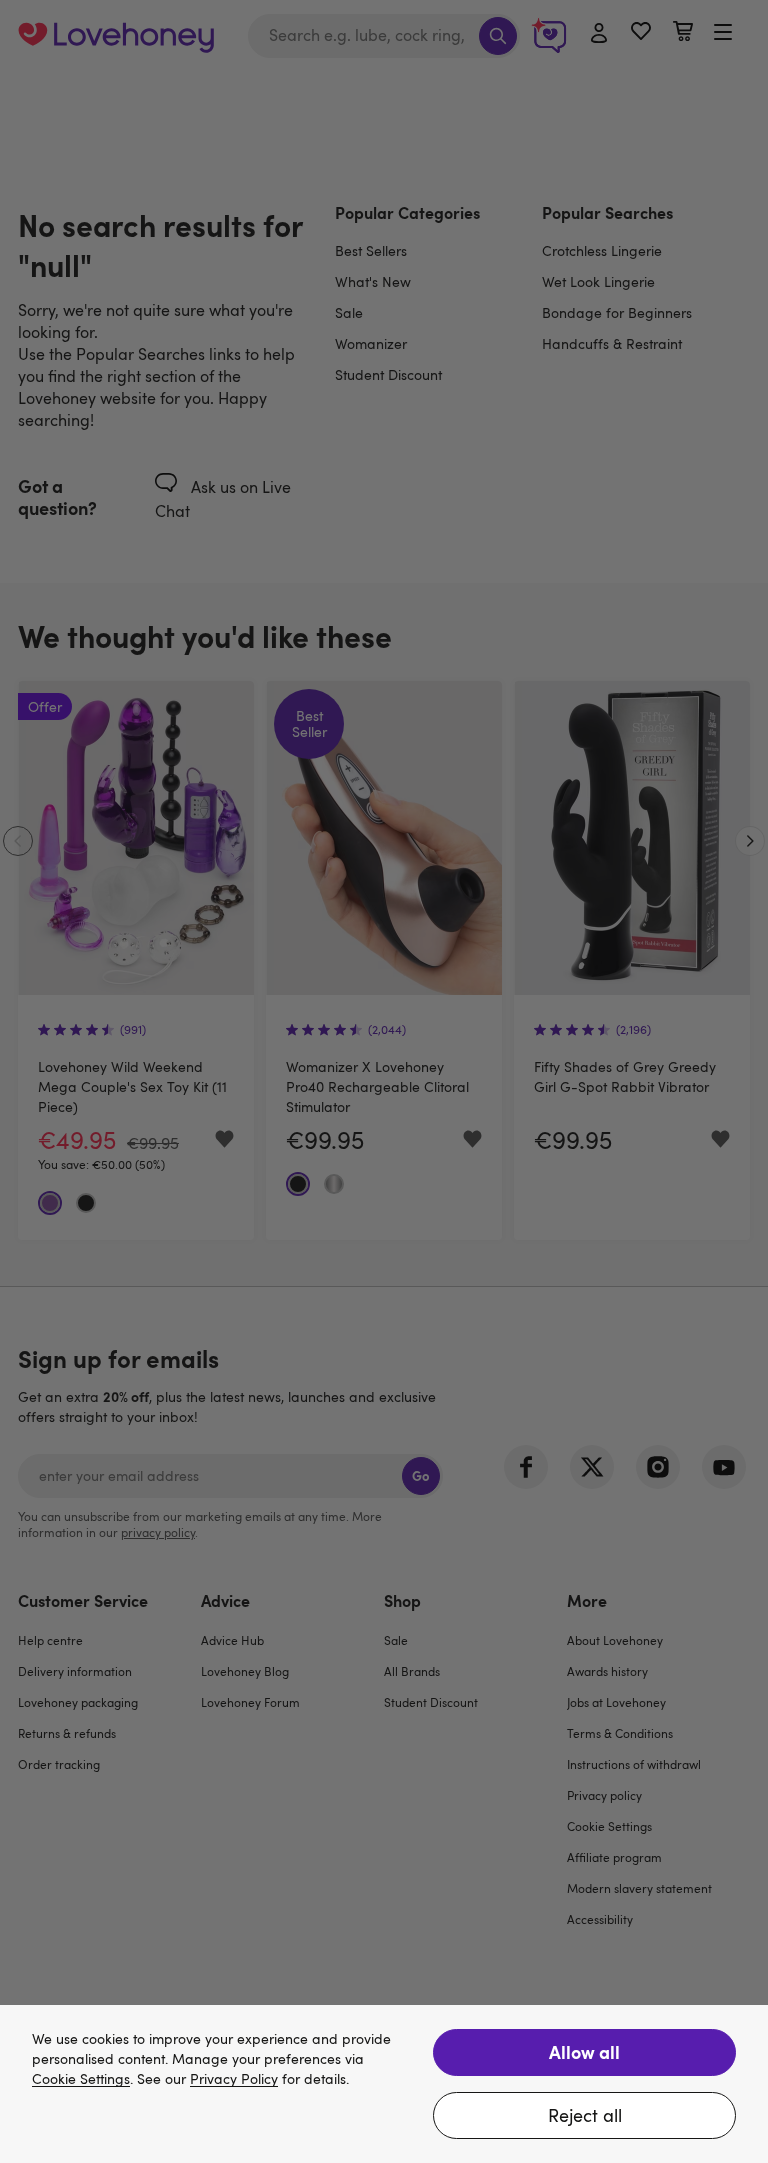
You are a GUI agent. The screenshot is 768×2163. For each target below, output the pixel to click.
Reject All (585, 2115)
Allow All (584, 2051)
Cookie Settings (81, 2079)
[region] (384, 2084)
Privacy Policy (234, 2079)
